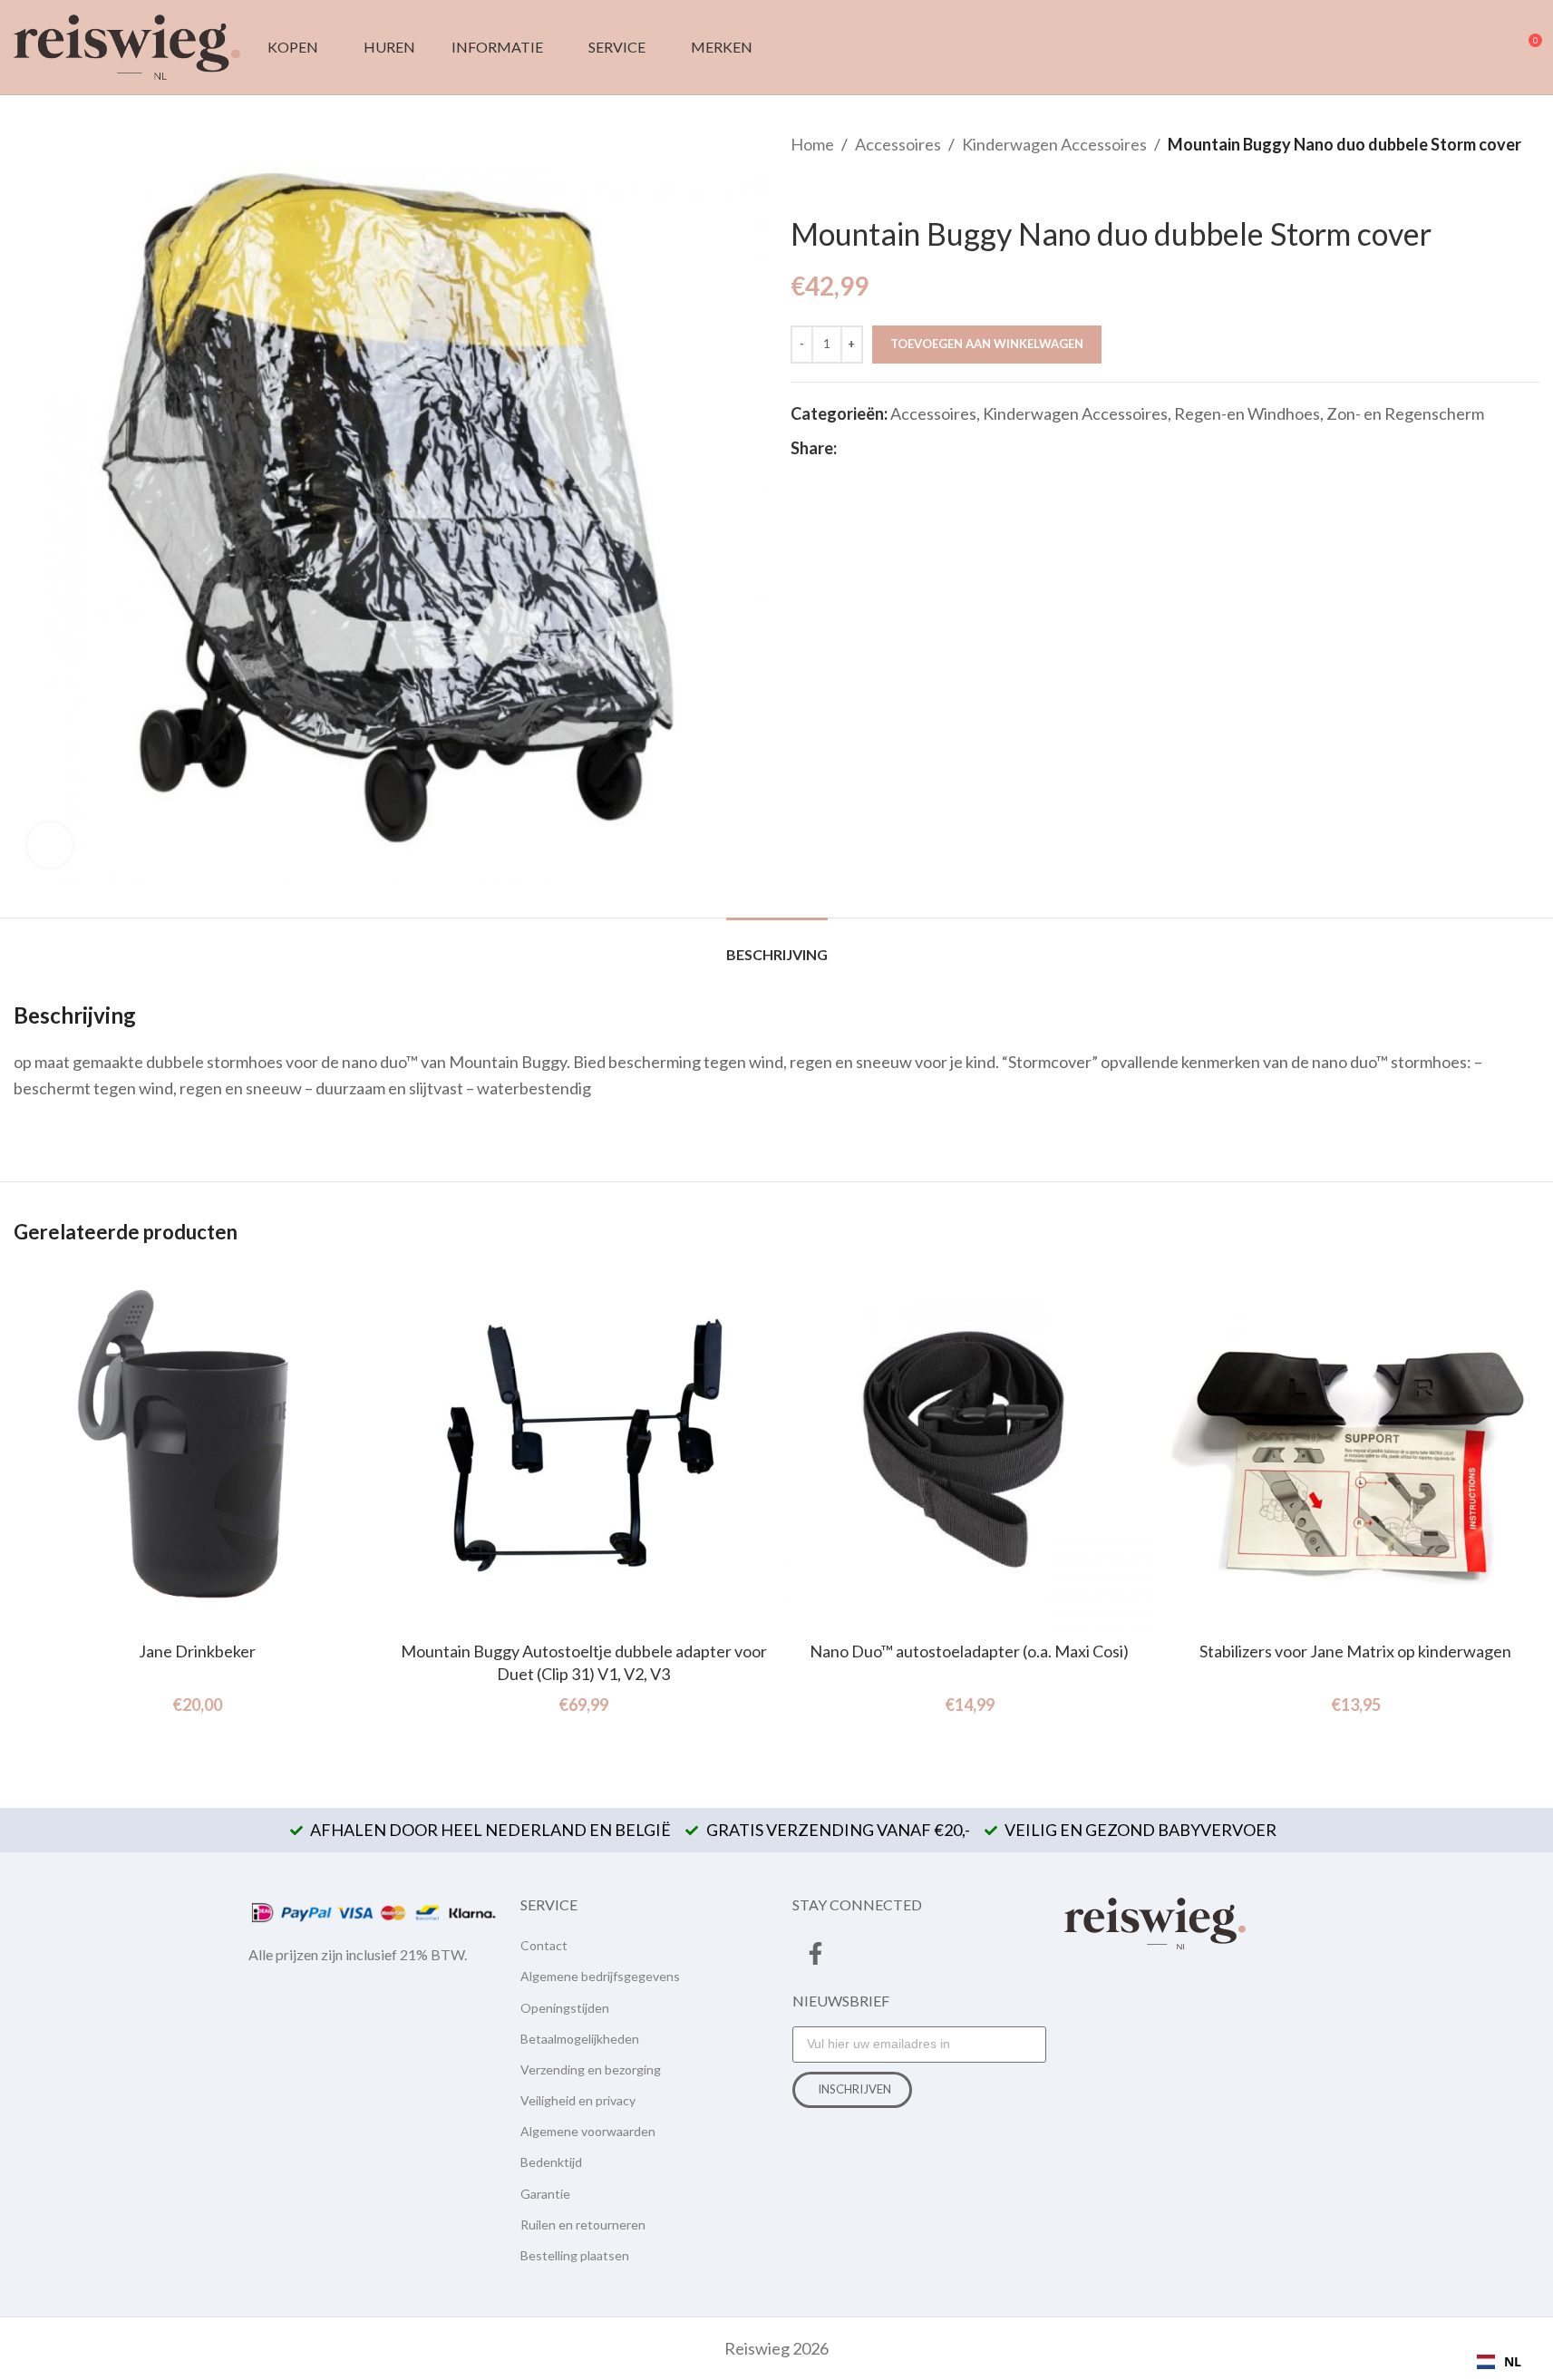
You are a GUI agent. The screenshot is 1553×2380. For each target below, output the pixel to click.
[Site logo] (127, 45)
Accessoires (898, 144)
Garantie (545, 2194)
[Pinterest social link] (891, 448)
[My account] (1494, 47)
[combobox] (1499, 2362)
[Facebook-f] (815, 1953)
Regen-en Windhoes (1247, 413)
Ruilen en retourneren (583, 2225)
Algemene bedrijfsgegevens (600, 1976)
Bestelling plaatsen (575, 2255)
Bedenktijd (551, 2162)
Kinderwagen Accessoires (1054, 144)
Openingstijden (565, 2008)
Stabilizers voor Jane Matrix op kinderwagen (1355, 1651)
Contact (544, 1945)
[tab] (777, 945)
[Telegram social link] (935, 448)
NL (1513, 2361)
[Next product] (845, 187)
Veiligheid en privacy (578, 2100)
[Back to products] (823, 187)
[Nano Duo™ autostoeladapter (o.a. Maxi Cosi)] (970, 1449)
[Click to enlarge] (50, 845)
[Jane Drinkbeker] (198, 1449)
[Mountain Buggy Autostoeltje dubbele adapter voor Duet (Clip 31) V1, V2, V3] (584, 1449)
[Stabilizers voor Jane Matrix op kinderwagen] (1355, 1449)
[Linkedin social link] (913, 448)
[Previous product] (801, 187)
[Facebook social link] (848, 448)
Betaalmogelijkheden (580, 2039)
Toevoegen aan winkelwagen (987, 344)
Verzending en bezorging (591, 2069)
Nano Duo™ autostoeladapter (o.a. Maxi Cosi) (969, 1651)
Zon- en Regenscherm (1405, 413)
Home (812, 144)
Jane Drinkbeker (197, 1651)
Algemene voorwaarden (588, 2131)
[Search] (1461, 47)
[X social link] (869, 448)
